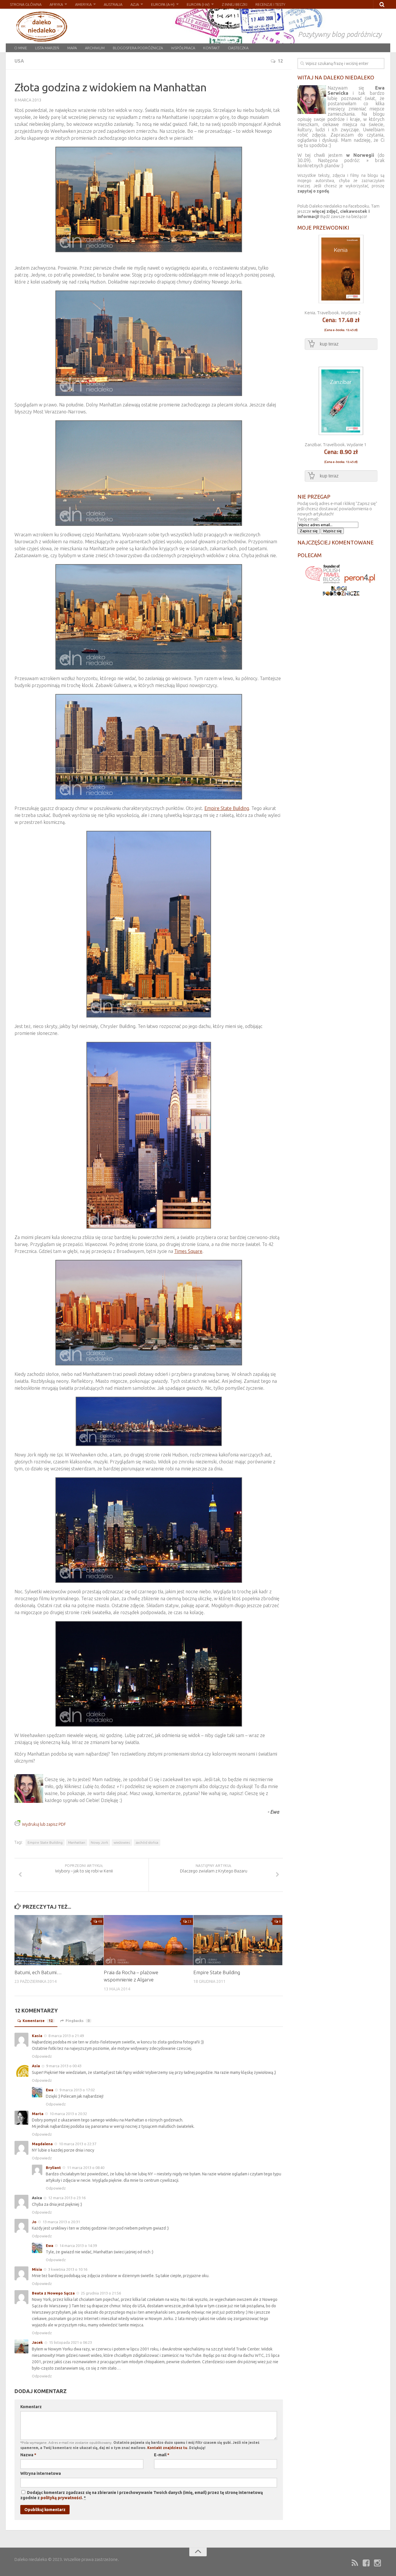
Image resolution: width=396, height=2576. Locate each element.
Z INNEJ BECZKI (235, 4)
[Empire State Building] (238, 1940)
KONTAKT (211, 48)
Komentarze (38, 2021)
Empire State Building (227, 808)
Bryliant (53, 2168)
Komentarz (31, 2407)
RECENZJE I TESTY (270, 4)
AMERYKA (83, 4)
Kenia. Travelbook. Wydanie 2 (333, 313)
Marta (38, 2114)
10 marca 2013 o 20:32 (68, 2114)
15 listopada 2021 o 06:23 (70, 2342)
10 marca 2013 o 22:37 (78, 2144)
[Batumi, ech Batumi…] (59, 1940)
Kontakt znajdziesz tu (167, 2448)
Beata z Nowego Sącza (53, 2293)
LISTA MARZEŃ (47, 48)
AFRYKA (56, 4)
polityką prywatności (61, 2498)
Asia (36, 2066)
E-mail (162, 2455)
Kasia (37, 2036)
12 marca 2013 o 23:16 (67, 2198)
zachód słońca (147, 1842)
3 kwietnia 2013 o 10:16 (68, 2269)
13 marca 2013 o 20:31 (61, 2222)
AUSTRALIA (113, 4)
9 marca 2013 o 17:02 (77, 2090)
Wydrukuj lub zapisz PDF (44, 1824)
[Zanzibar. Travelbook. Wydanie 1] (341, 434)
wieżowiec (122, 1842)
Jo (34, 2222)
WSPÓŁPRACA (183, 48)
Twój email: (308, 519)
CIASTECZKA (238, 48)
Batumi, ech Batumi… (38, 1972)
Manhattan (77, 1842)
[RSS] (355, 2563)
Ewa (50, 2090)
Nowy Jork (99, 1842)
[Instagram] (377, 2563)
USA (19, 61)
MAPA (72, 48)
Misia (37, 2269)
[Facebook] (366, 2563)
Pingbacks (78, 2021)
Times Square (188, 1251)
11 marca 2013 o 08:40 (86, 2168)
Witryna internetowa (41, 2473)
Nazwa (28, 2455)
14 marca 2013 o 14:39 (78, 2246)
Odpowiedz (42, 2056)
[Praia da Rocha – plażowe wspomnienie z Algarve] (148, 1940)
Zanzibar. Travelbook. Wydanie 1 (336, 445)
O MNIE (21, 48)
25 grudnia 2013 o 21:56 (101, 2293)
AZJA (135, 4)
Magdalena (42, 2144)
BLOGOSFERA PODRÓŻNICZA (138, 48)
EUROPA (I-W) (198, 4)
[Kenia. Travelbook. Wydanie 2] (341, 302)
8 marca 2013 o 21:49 (66, 2036)
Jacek (37, 2342)
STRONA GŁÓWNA (26, 4)
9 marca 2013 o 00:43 (64, 2066)
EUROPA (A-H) (163, 4)
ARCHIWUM (95, 48)
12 (280, 61)
